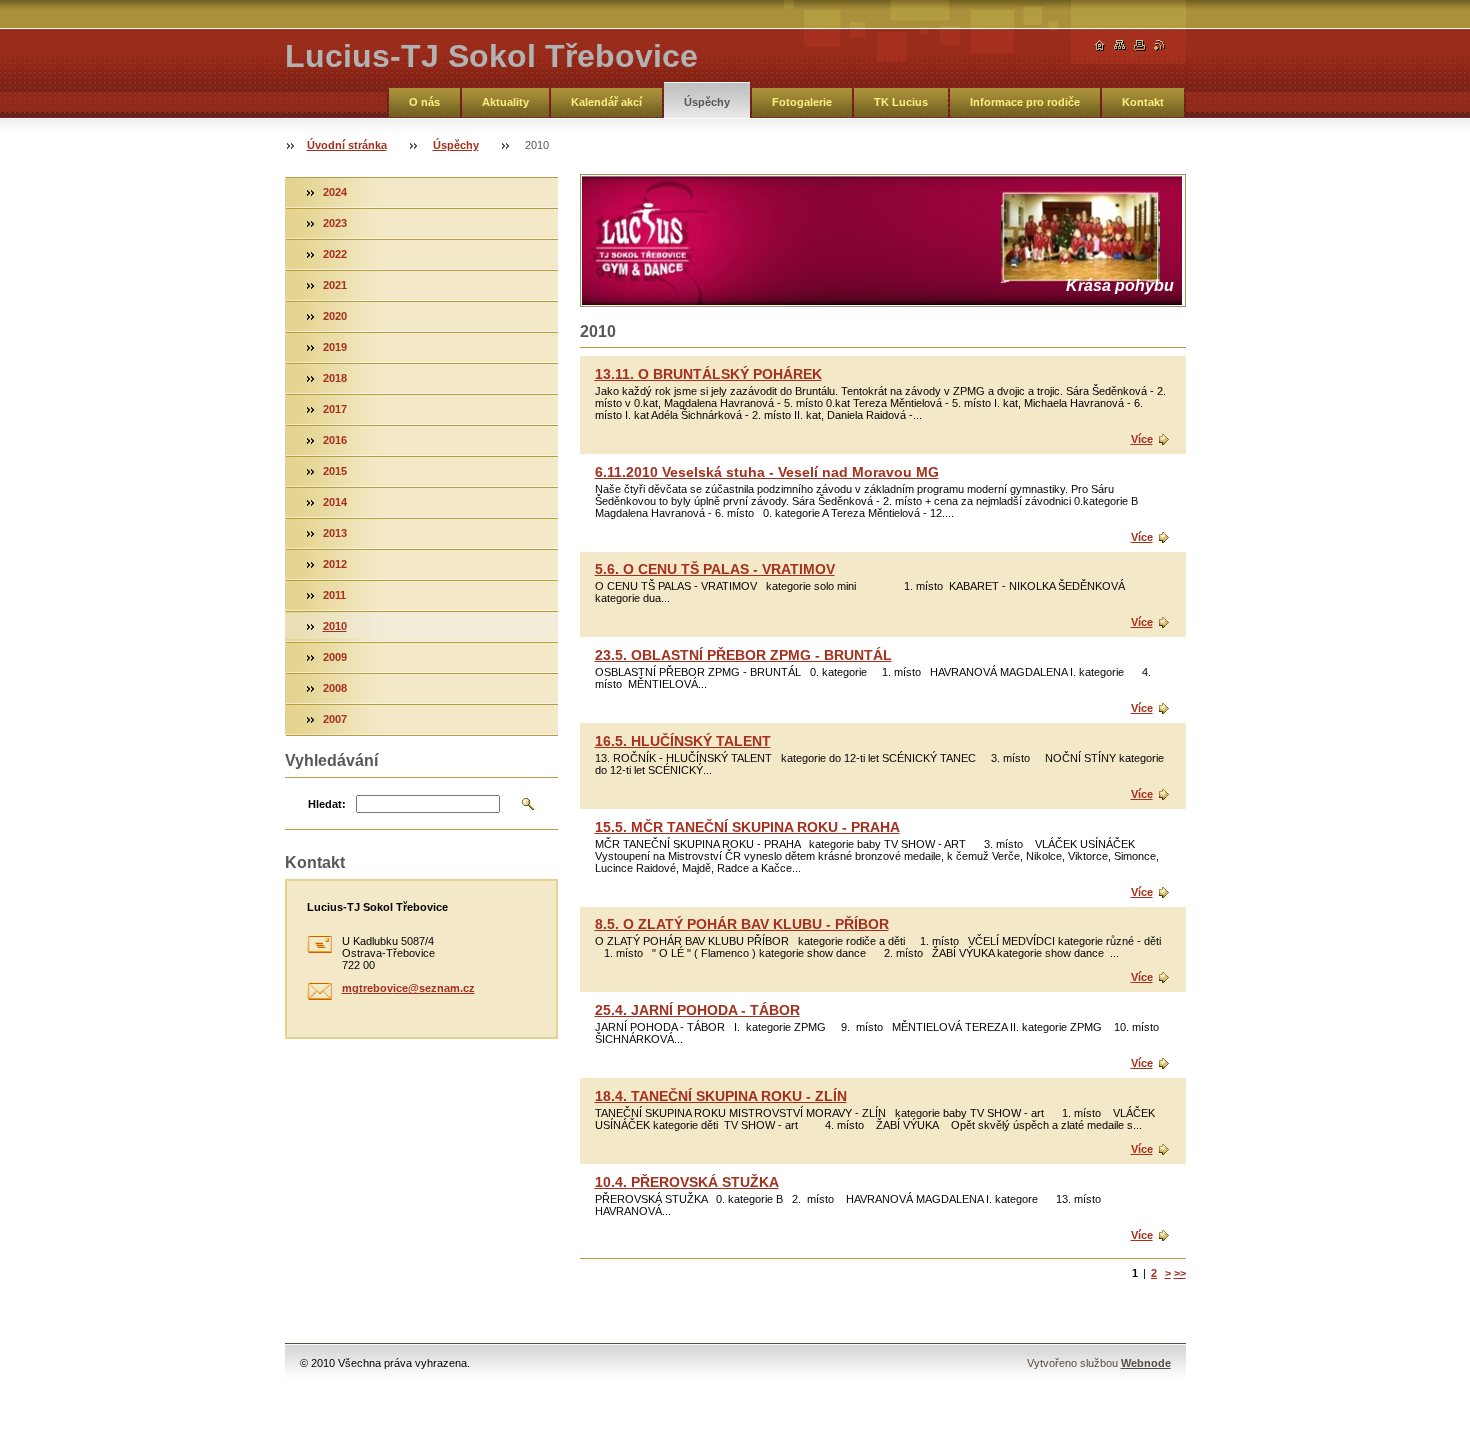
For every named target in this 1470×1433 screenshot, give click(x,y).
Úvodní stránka (347, 145)
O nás (424, 102)
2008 (335, 688)
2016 (335, 440)
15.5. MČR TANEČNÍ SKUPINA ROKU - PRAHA (747, 827)
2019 (335, 347)
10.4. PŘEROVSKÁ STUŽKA (687, 1182)
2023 (335, 223)
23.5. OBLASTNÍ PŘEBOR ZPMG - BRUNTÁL (743, 655)
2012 (335, 564)
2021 (335, 285)
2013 (335, 533)
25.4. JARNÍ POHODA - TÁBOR (697, 1010)
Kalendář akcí (606, 102)
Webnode (1146, 1363)
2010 (335, 626)
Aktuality (505, 102)
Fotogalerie (802, 102)
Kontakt (1143, 102)
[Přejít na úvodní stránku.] (1100, 45)
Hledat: (327, 804)
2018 (335, 378)
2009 (335, 657)
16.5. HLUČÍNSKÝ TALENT (683, 741)
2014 (335, 502)
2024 (335, 192)
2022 (335, 254)
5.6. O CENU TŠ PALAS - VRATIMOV (715, 569)
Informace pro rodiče (1025, 102)
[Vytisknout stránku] (1140, 45)
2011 (334, 595)
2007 (335, 719)
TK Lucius (901, 102)
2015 (335, 471)
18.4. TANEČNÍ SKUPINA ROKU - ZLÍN (721, 1096)
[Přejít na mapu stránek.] (1120, 45)
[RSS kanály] (1160, 45)
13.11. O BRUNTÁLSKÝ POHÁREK (708, 374)
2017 (335, 409)
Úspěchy (707, 102)
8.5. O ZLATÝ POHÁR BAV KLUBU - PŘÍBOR (742, 924)
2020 (335, 316)
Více (1142, 439)
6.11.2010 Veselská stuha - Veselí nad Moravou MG (767, 472)
